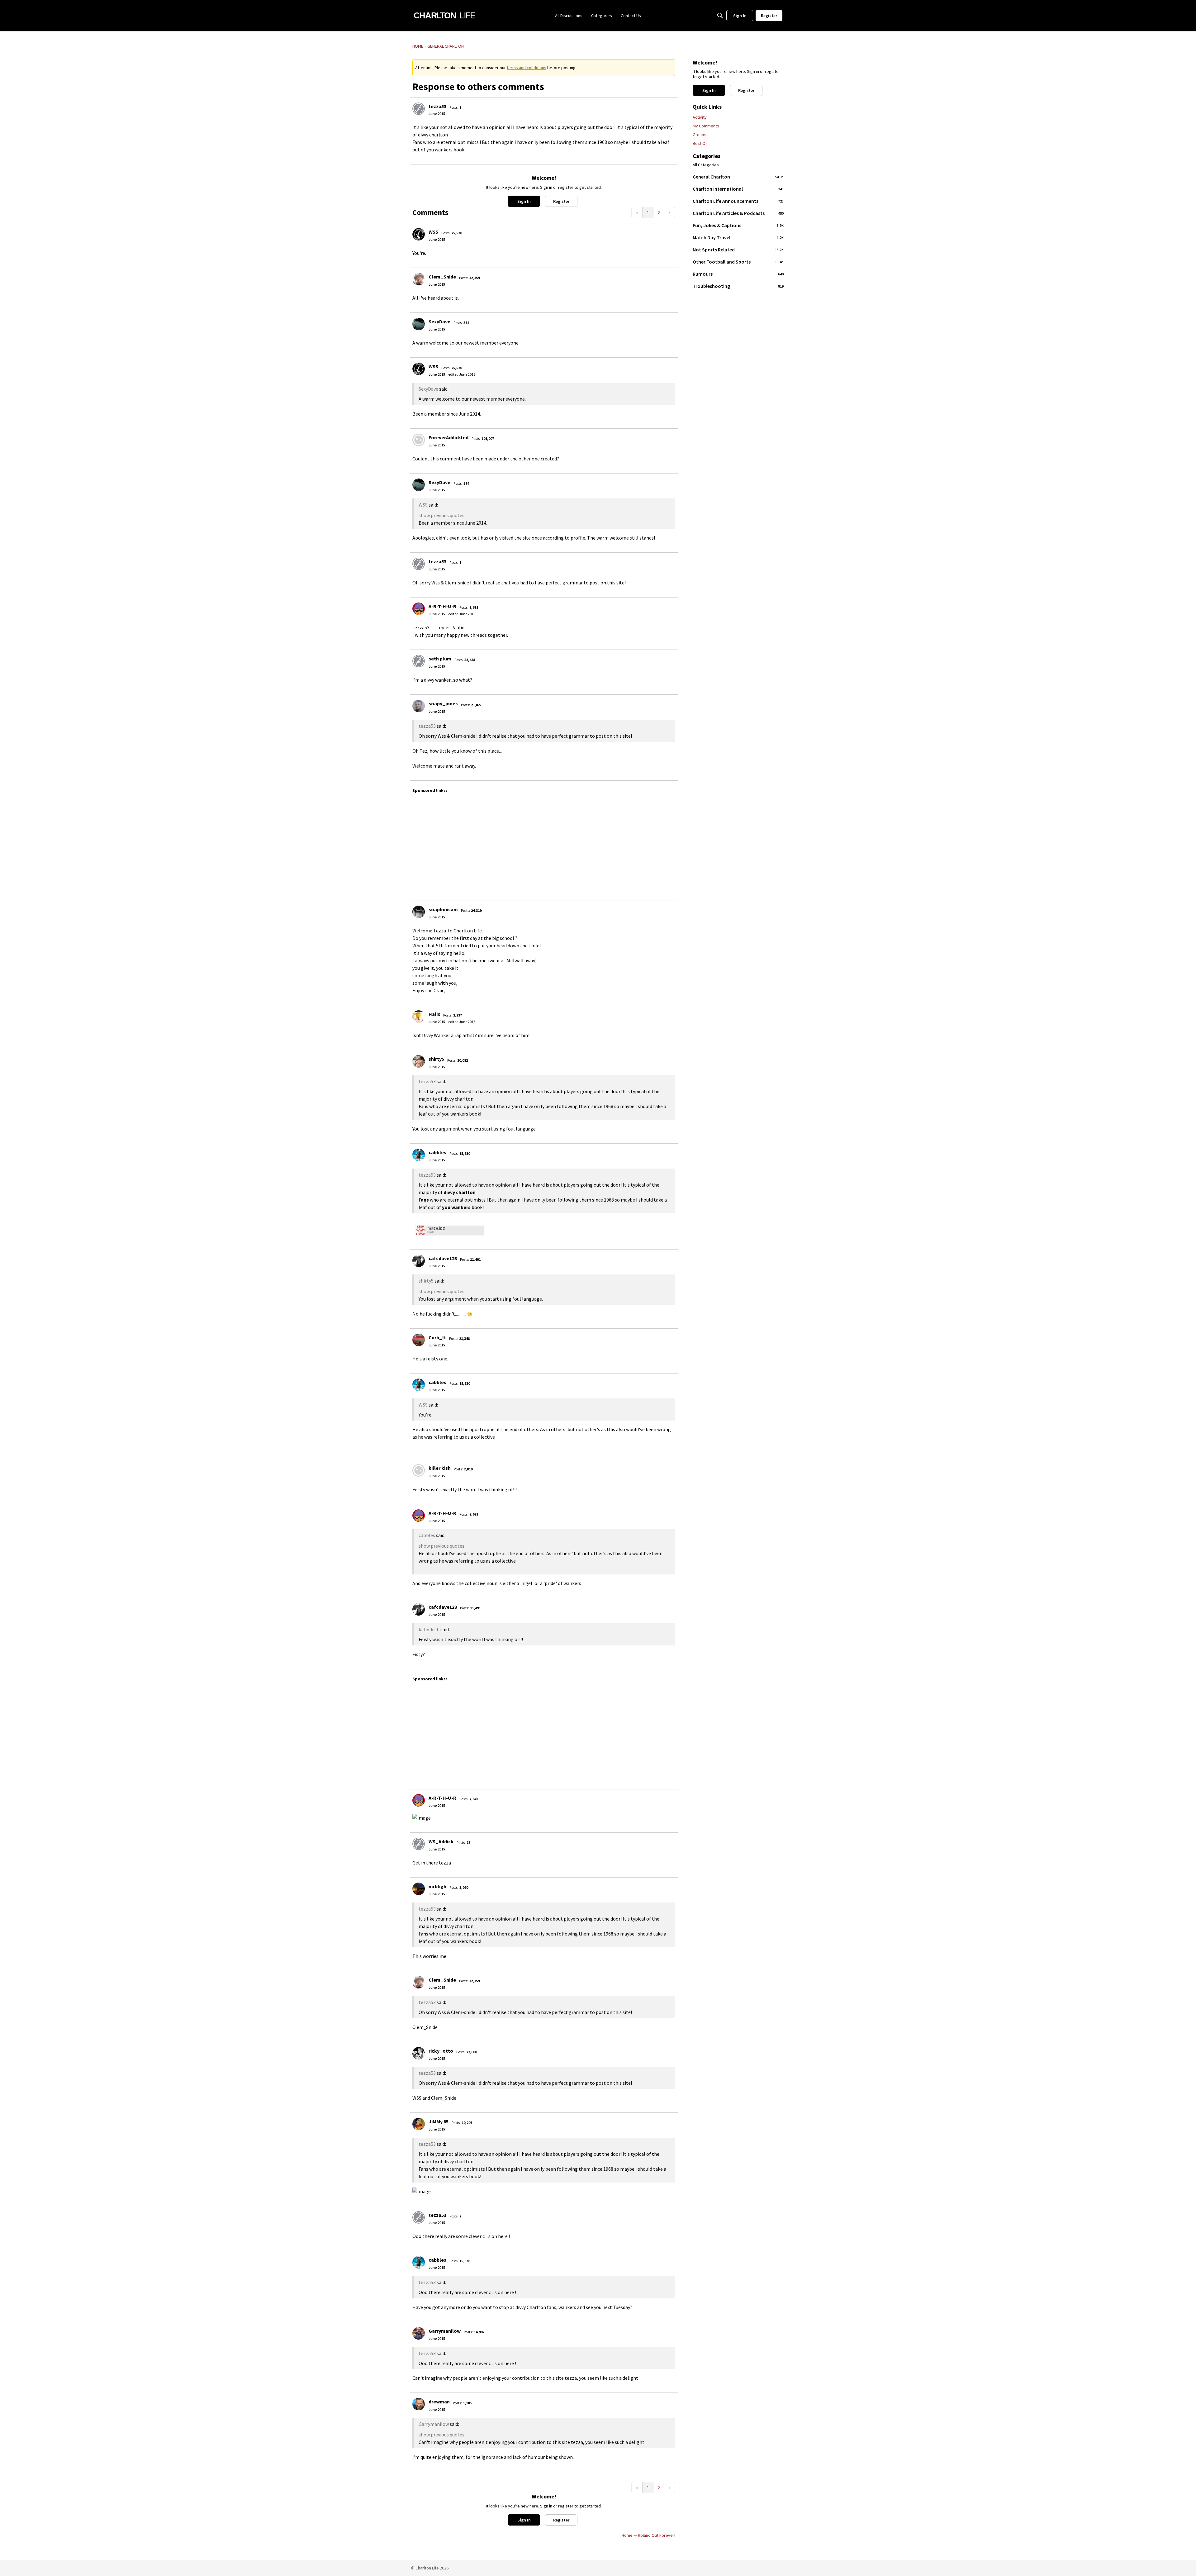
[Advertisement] (577, 844)
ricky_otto (441, 2051)
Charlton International (738, 189)
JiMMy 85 (439, 2121)
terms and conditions (527, 68)
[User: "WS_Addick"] (419, 1844)
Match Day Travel (738, 237)
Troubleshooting (738, 286)
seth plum (440, 659)
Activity (700, 117)
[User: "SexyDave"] (419, 324)
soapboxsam (443, 909)
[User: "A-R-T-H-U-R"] (419, 609)
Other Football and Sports (738, 262)
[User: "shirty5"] (419, 1061)
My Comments (706, 126)
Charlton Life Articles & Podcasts (738, 213)
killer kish (440, 1468)
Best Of (700, 143)
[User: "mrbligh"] (419, 1889)
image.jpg (436, 1228)
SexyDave (439, 321)
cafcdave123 (443, 1258)
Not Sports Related (738, 250)
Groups (700, 135)
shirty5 (436, 1059)
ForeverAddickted (448, 437)
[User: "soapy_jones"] (419, 706)
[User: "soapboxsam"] (419, 912)
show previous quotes (441, 515)
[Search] (720, 16)
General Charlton (738, 177)
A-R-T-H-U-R (442, 606)
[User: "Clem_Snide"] (419, 279)
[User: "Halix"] (419, 1017)
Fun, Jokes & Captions (738, 225)
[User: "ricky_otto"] (419, 2053)
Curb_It (437, 1337)
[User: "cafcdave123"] (419, 1261)
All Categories (706, 165)
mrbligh (437, 1886)
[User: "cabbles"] (419, 1155)
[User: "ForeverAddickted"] (419, 440)
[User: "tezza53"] (419, 109)
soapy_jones (443, 703)
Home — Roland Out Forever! (648, 2535)
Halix (434, 1014)
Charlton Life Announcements (738, 201)
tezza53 (437, 106)
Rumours (738, 274)
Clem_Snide (442, 277)
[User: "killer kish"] (419, 1470)
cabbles (437, 1152)
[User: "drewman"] (419, 2404)
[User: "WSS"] (419, 234)
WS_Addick (441, 1841)
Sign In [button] (524, 201)
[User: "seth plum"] (419, 661)
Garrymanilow (445, 2331)
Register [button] (561, 201)
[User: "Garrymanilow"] (419, 2333)
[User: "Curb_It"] (419, 1340)
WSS (433, 232)
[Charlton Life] (444, 16)
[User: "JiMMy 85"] (419, 2124)
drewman (439, 2402)
